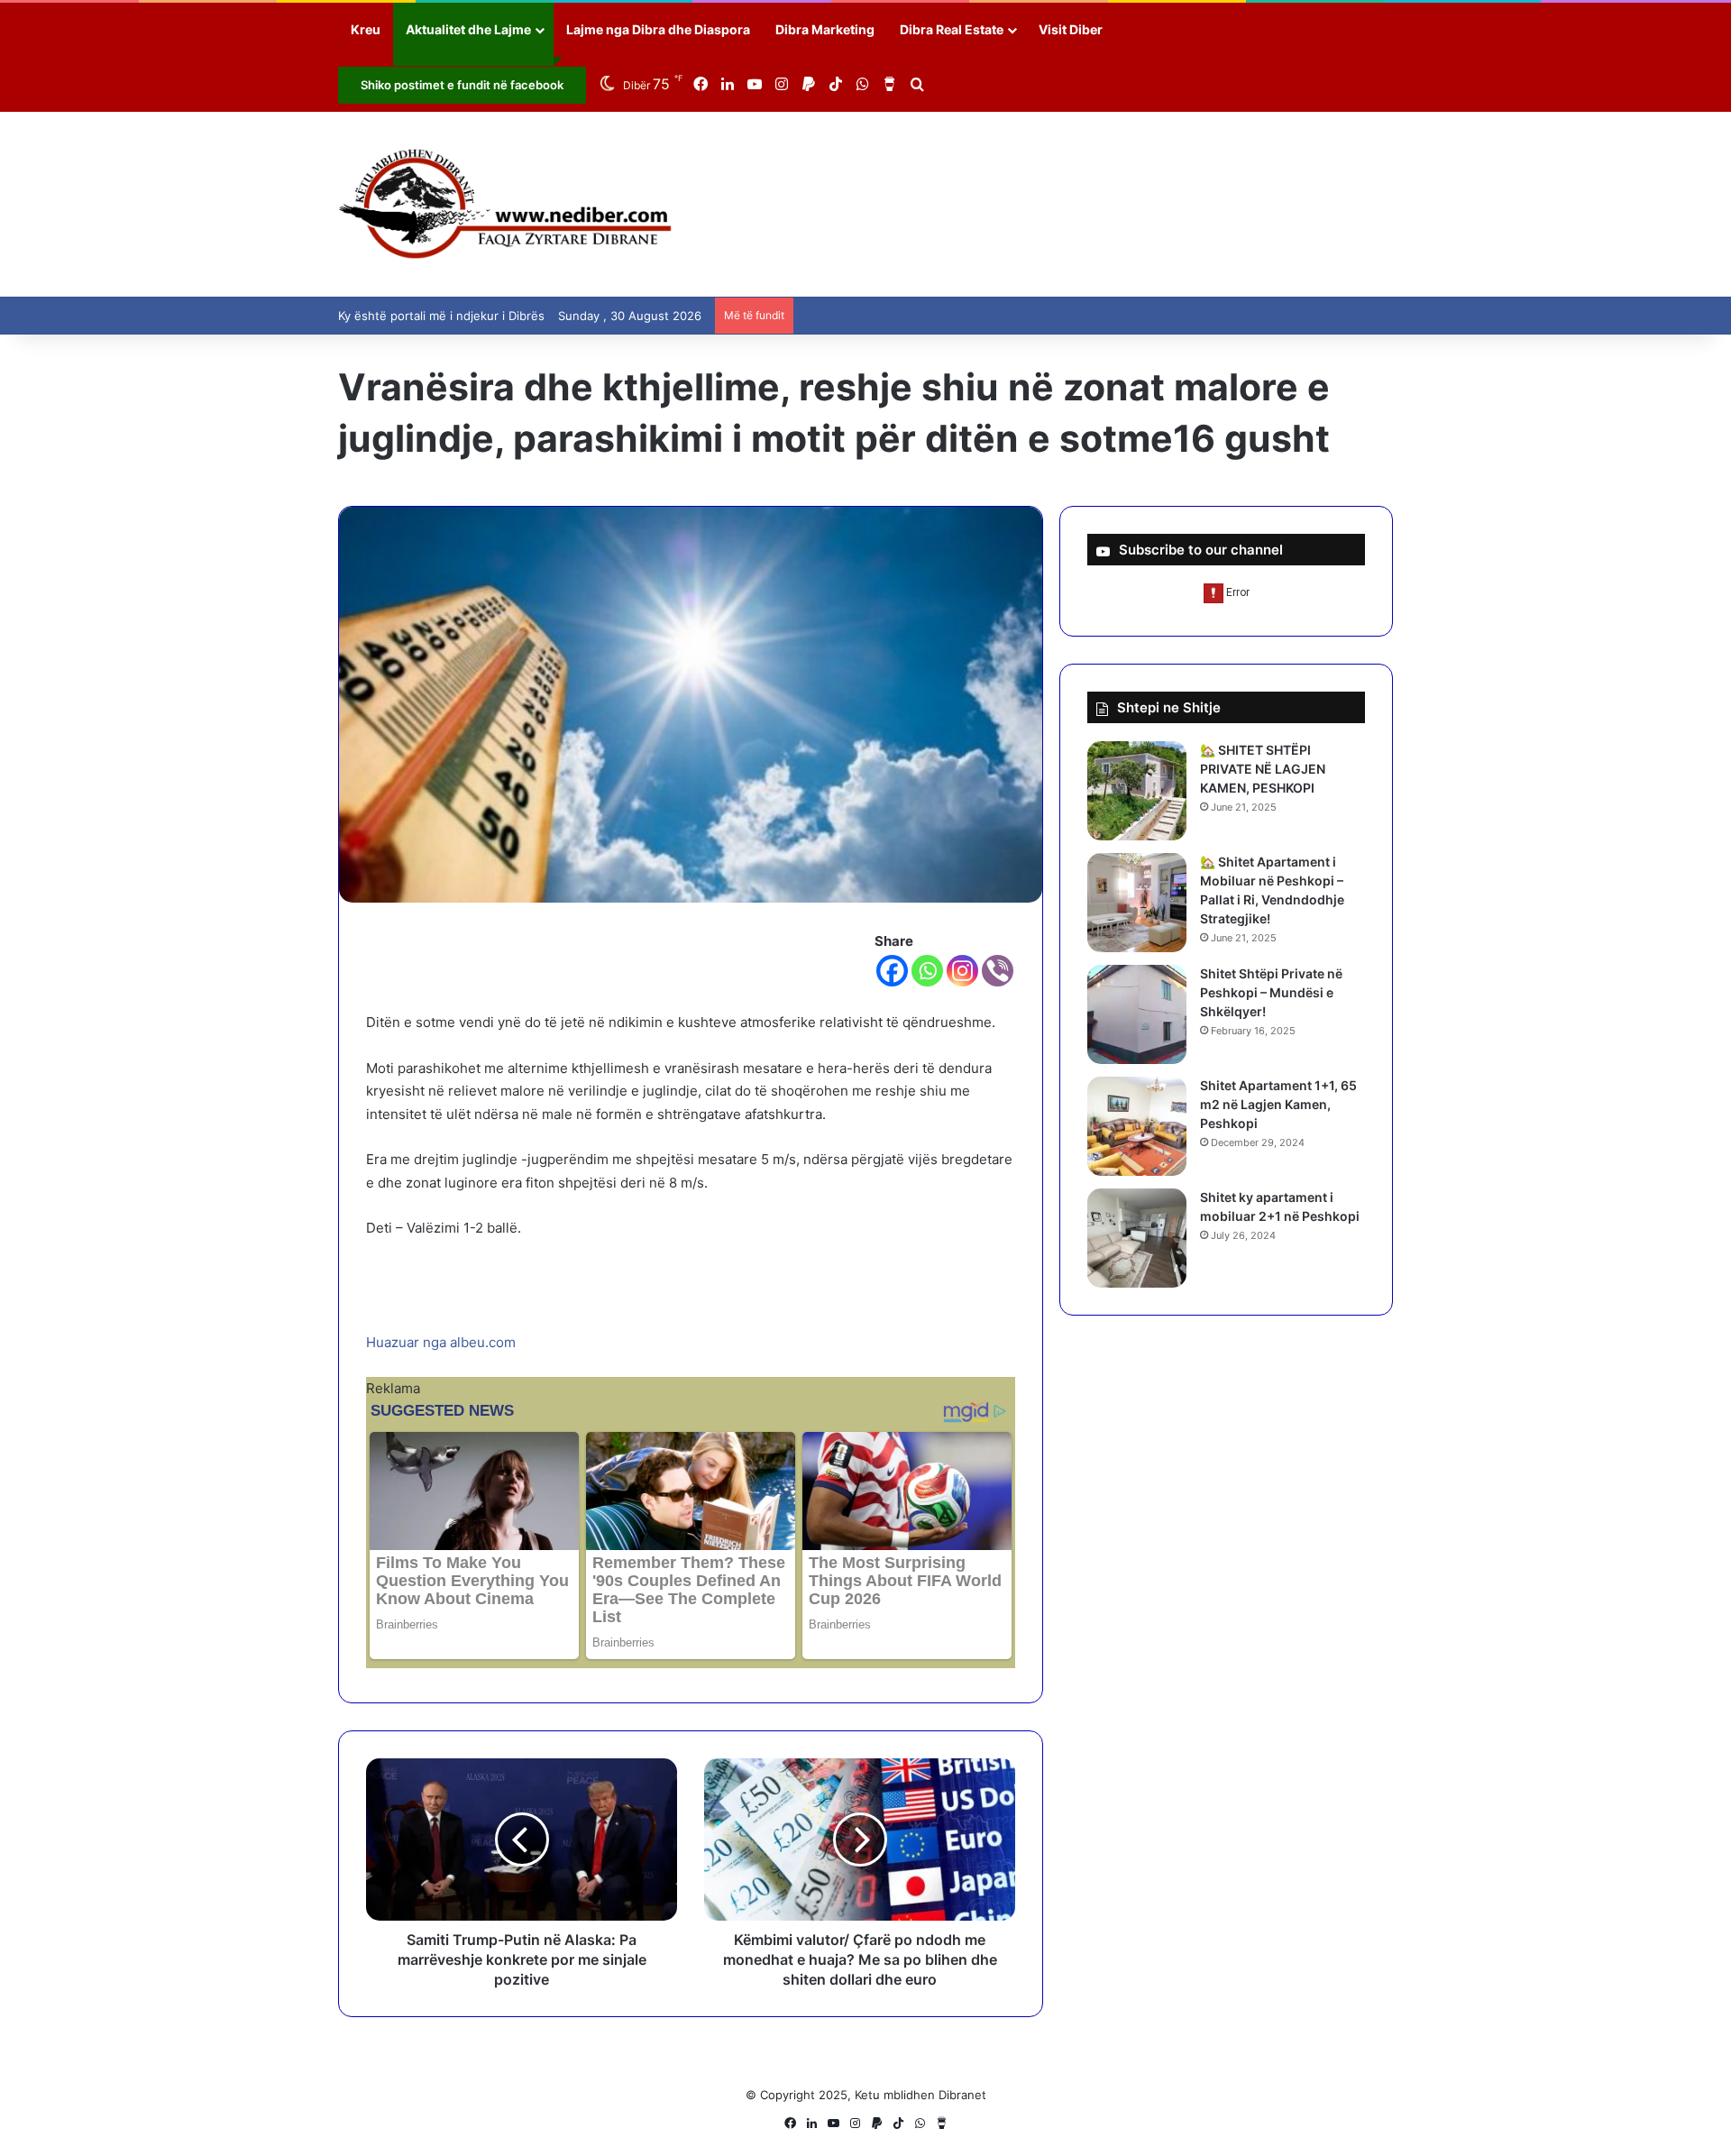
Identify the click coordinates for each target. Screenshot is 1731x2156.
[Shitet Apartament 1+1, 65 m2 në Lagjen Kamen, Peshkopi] (1137, 1126)
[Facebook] (892, 971)
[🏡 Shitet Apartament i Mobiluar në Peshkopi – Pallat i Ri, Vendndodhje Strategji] (1137, 903)
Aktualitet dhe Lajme (468, 29)
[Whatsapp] (927, 971)
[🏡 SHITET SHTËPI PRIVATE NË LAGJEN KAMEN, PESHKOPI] (1137, 791)
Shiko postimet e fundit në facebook (462, 85)
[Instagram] (962, 971)
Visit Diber (1071, 29)
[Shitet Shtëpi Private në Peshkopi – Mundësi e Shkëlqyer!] (1137, 1014)
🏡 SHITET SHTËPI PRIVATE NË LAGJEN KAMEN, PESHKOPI (1263, 769)
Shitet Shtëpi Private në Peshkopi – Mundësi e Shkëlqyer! (1271, 992)
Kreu (366, 29)
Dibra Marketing (825, 29)
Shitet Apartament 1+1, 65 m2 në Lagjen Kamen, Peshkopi (1278, 1104)
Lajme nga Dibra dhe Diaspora (658, 29)
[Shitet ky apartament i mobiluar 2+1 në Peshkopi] (1137, 1238)
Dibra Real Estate (952, 29)
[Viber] (998, 971)
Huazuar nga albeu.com (441, 1342)
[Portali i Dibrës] (505, 204)
